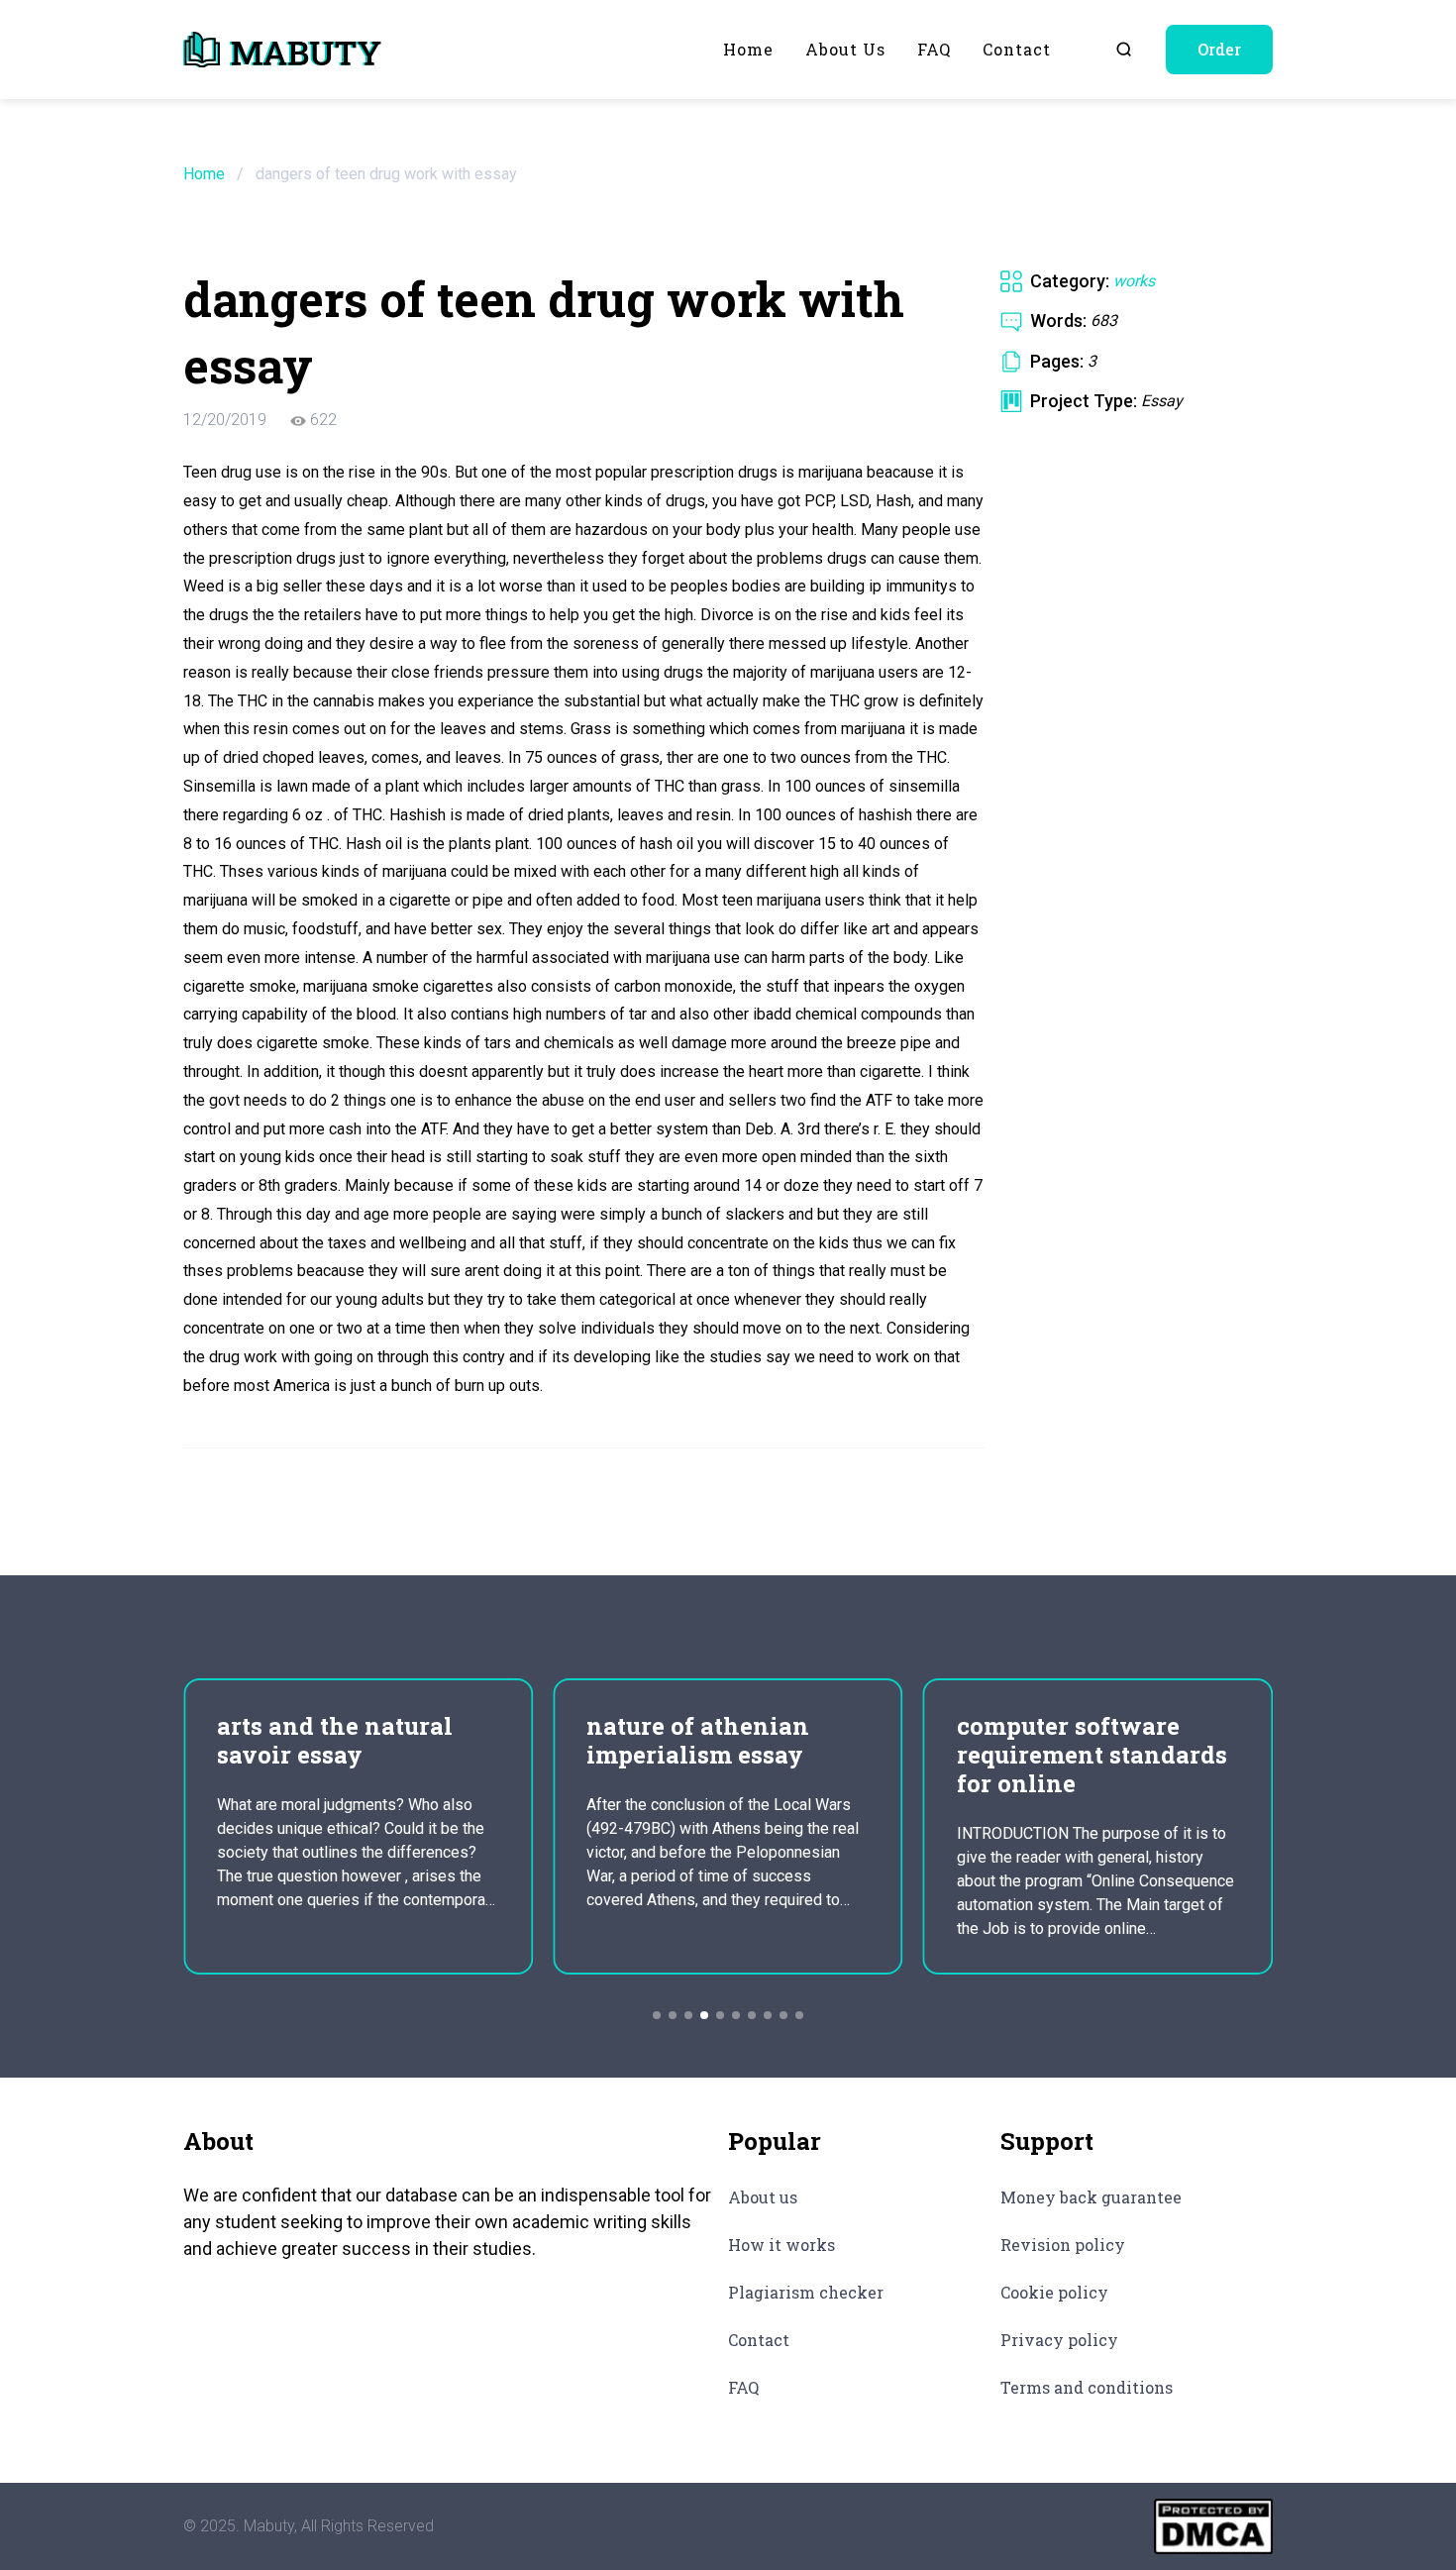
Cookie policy (1054, 2292)
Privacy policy (1059, 2340)
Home (748, 49)
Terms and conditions (1087, 2387)
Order (1219, 49)
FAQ (934, 49)
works (1134, 281)
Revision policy (1063, 2245)
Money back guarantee (1091, 2197)
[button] (657, 2015)
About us (845, 49)
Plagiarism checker (806, 2292)
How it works (781, 2245)
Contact (1017, 49)
